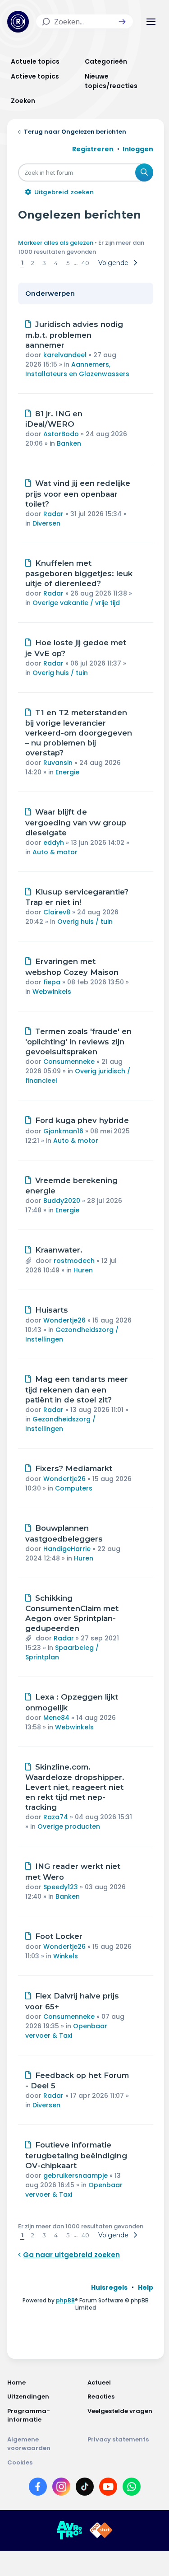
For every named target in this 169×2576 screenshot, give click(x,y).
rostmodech (74, 1261)
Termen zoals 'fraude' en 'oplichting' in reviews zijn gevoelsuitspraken (78, 1042)
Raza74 (56, 1817)
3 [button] (44, 263)
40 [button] (85, 263)
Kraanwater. (59, 1250)
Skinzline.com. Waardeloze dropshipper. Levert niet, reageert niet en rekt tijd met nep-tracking (75, 1787)
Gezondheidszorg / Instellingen (60, 1424)
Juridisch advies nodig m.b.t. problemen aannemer (74, 335)
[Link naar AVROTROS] (69, 2530)
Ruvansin (58, 763)
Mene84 (56, 1718)
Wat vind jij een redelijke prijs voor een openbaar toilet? (78, 494)
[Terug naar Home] (18, 22)
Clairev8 (57, 912)
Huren (83, 1270)
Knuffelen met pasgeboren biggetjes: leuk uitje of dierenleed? (79, 573)
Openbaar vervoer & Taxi (66, 2031)
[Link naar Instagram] (61, 2488)
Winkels (66, 1956)
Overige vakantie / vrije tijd (76, 603)
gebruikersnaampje (75, 2175)
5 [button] (68, 263)
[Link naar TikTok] (85, 2488)
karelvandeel (65, 355)
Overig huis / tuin (60, 673)
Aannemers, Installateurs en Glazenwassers (77, 369)
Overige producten (69, 1826)
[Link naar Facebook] (38, 2488)
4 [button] (56, 263)
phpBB (65, 2300)
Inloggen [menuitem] (138, 149)
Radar (53, 514)
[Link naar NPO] (101, 2530)
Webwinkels (52, 992)
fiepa (52, 982)
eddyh (54, 843)
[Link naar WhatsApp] (132, 2488)
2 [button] (33, 263)
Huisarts (52, 1310)
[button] (122, 22)
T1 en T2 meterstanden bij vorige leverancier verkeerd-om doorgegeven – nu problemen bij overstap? (79, 733)
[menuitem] (109, 2287)
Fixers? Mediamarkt (74, 1468)
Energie (67, 772)
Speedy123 (61, 1887)
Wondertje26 (64, 1320)
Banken (69, 443)
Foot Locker (59, 1936)
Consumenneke (69, 1062)
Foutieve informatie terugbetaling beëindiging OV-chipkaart (76, 2155)
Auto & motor (55, 852)
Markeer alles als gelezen (56, 243)
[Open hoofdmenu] (151, 22)
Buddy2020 (62, 1201)
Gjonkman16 (63, 1131)
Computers (74, 1488)
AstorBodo (61, 434)
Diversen (46, 523)
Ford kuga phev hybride (82, 1120)
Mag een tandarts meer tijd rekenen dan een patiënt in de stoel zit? (77, 1389)
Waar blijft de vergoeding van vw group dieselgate (76, 822)
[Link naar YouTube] (108, 2488)
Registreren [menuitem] (93, 149)
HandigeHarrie (67, 1549)
